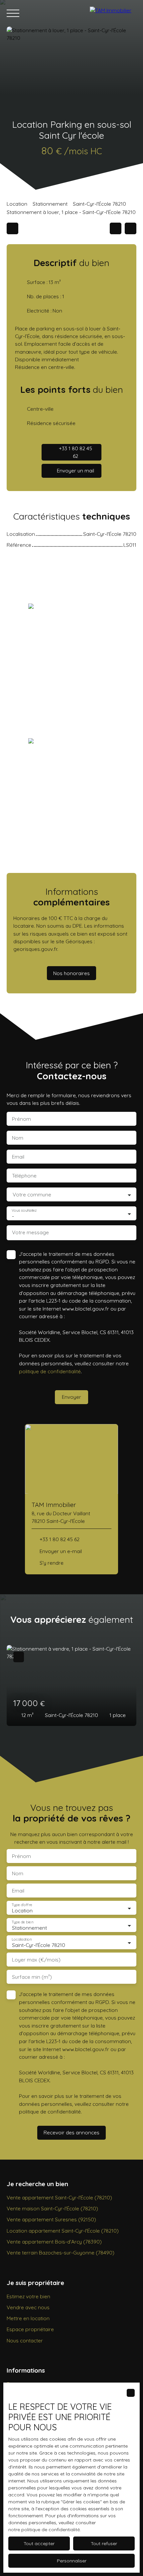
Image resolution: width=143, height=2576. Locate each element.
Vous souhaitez (24, 1211)
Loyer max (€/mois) (36, 1960)
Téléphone (24, 1176)
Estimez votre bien (28, 2296)
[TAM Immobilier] (113, 13)
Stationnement (50, 204)
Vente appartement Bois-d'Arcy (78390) (54, 2242)
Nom (18, 1138)
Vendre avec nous (28, 2307)
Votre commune (32, 1195)
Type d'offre (22, 1905)
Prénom (21, 1119)
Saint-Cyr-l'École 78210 (99, 204)
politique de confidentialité (50, 1371)
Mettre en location (28, 2318)
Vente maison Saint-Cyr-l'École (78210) (52, 2208)
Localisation (22, 1939)
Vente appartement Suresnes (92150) (51, 2219)
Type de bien (22, 1922)
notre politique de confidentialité (44, 2530)
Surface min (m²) (32, 1977)
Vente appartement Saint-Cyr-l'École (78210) (59, 2197)
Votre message (30, 1232)
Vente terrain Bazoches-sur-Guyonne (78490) (61, 2253)
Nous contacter (25, 2340)
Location (17, 204)
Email (18, 1157)
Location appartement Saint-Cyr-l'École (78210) (63, 2231)
